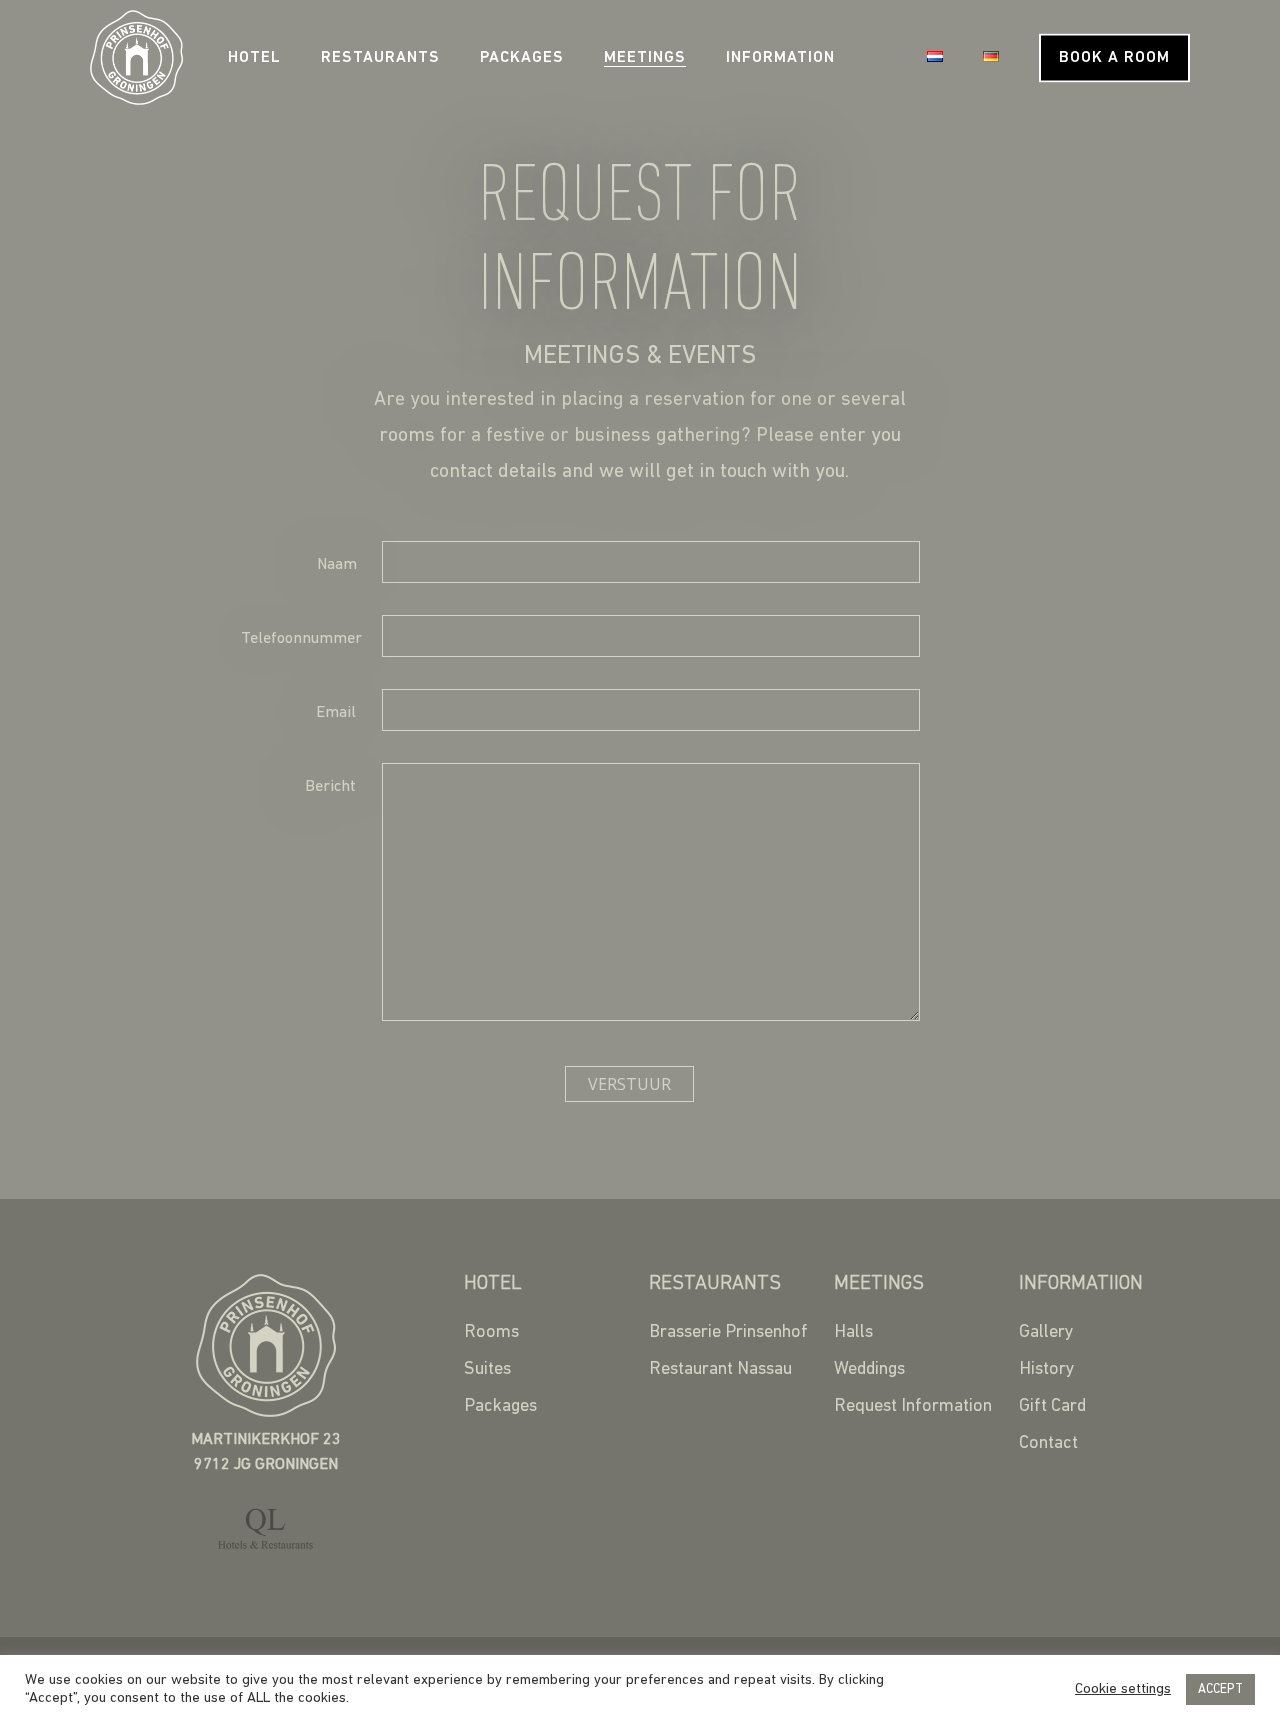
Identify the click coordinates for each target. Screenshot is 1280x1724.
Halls (853, 1333)
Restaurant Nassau (720, 1370)
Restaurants (380, 58)
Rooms (491, 1333)
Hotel (254, 58)
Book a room (1114, 58)
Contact (1048, 1444)
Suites (487, 1370)
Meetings (645, 58)
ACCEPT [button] (1220, 1689)
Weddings (869, 1370)
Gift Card (1052, 1407)
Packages (522, 58)
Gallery (1046, 1333)
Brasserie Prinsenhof (728, 1333)
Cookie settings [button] (1123, 1689)
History (1047, 1370)
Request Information (913, 1407)
